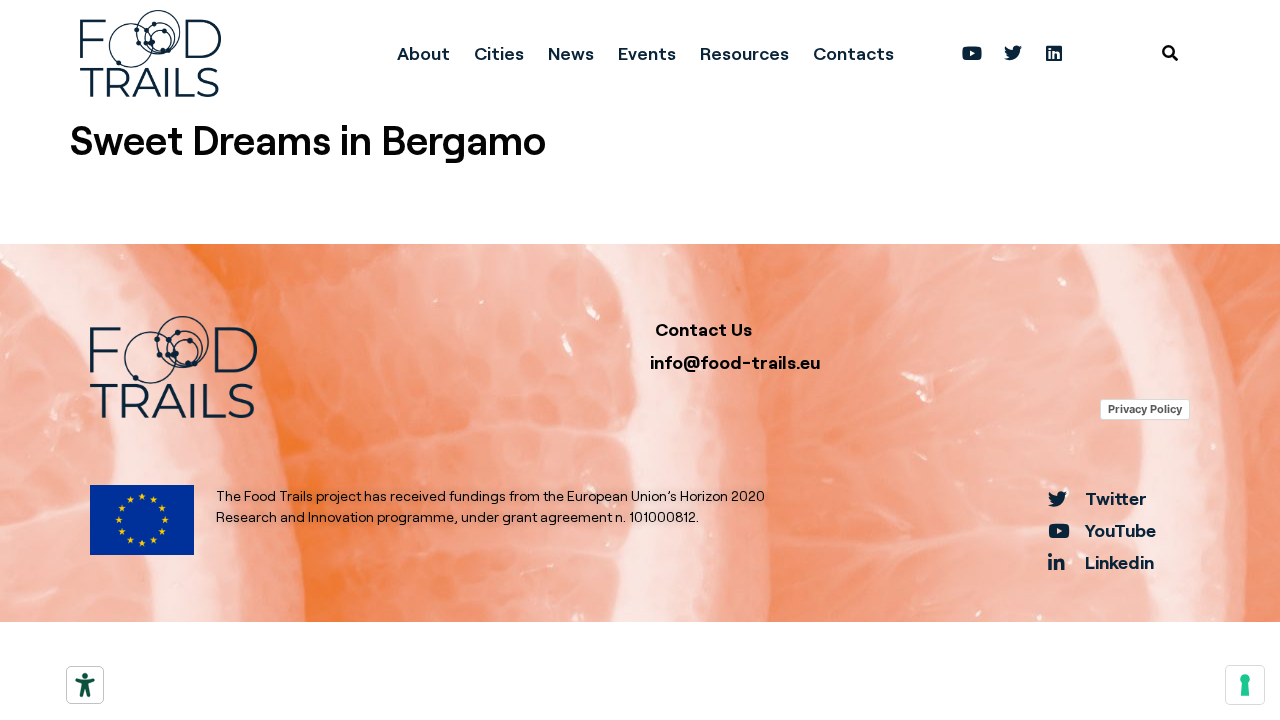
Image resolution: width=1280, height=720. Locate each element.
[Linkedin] (1054, 53)
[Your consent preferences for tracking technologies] (1245, 685)
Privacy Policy (1145, 409)
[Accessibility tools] (85, 685)
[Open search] (1170, 53)
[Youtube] (972, 53)
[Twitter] (1013, 53)
